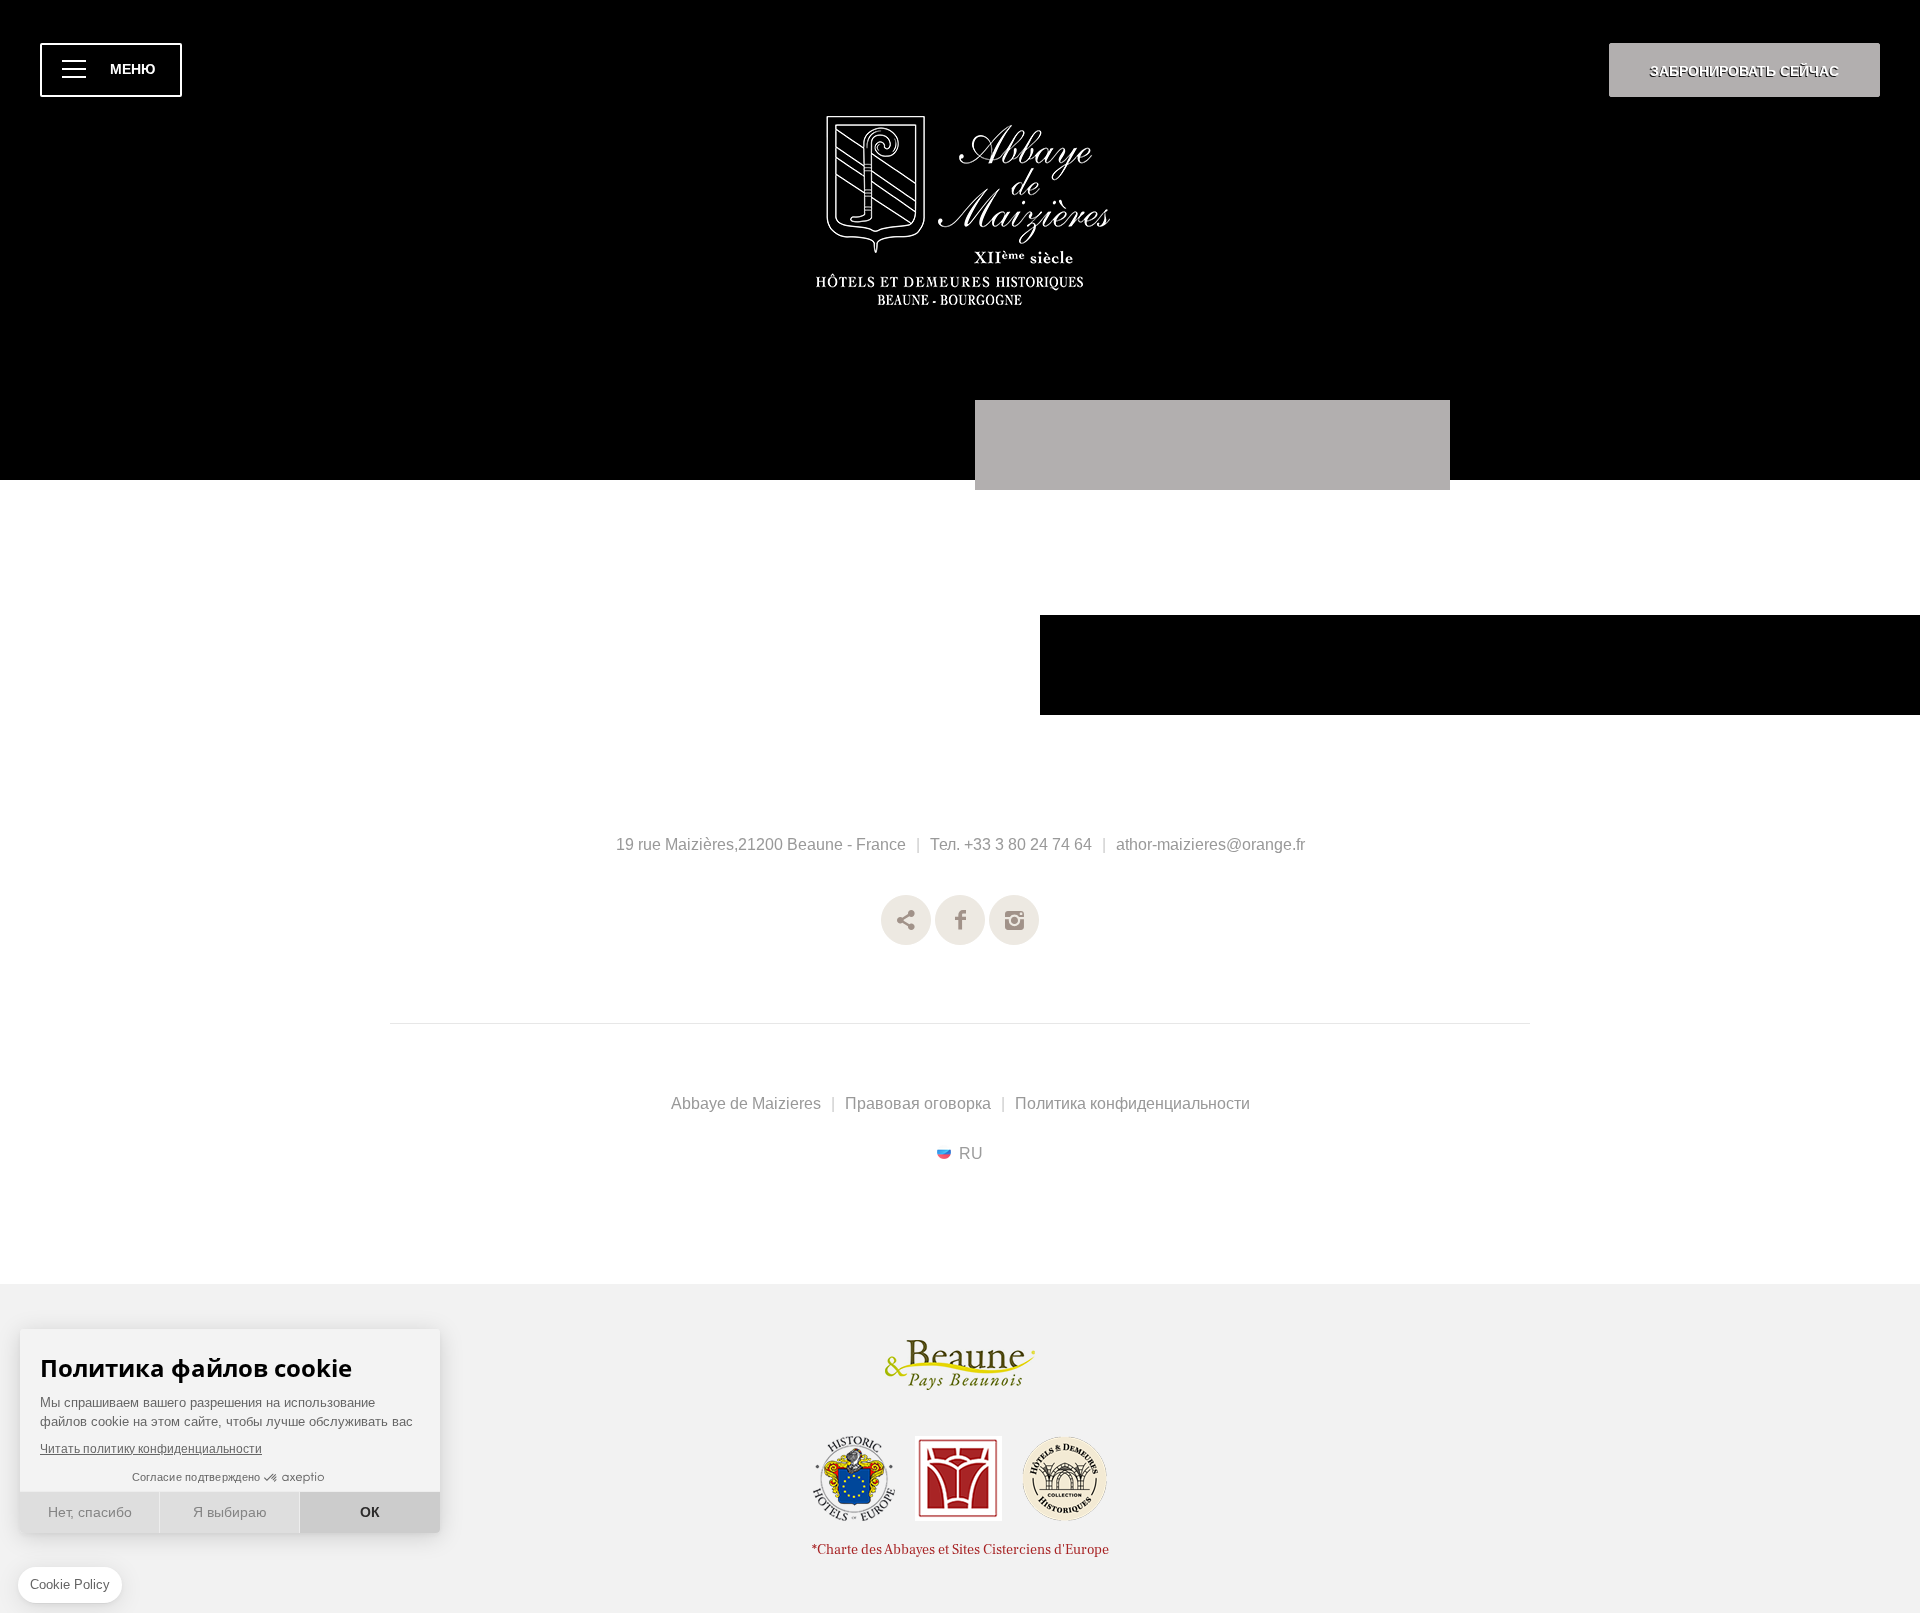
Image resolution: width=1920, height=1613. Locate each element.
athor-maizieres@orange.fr (1210, 844)
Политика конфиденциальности (1132, 1103)
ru (971, 1153)
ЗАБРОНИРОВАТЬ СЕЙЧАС (1744, 71)
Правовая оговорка (918, 1103)
